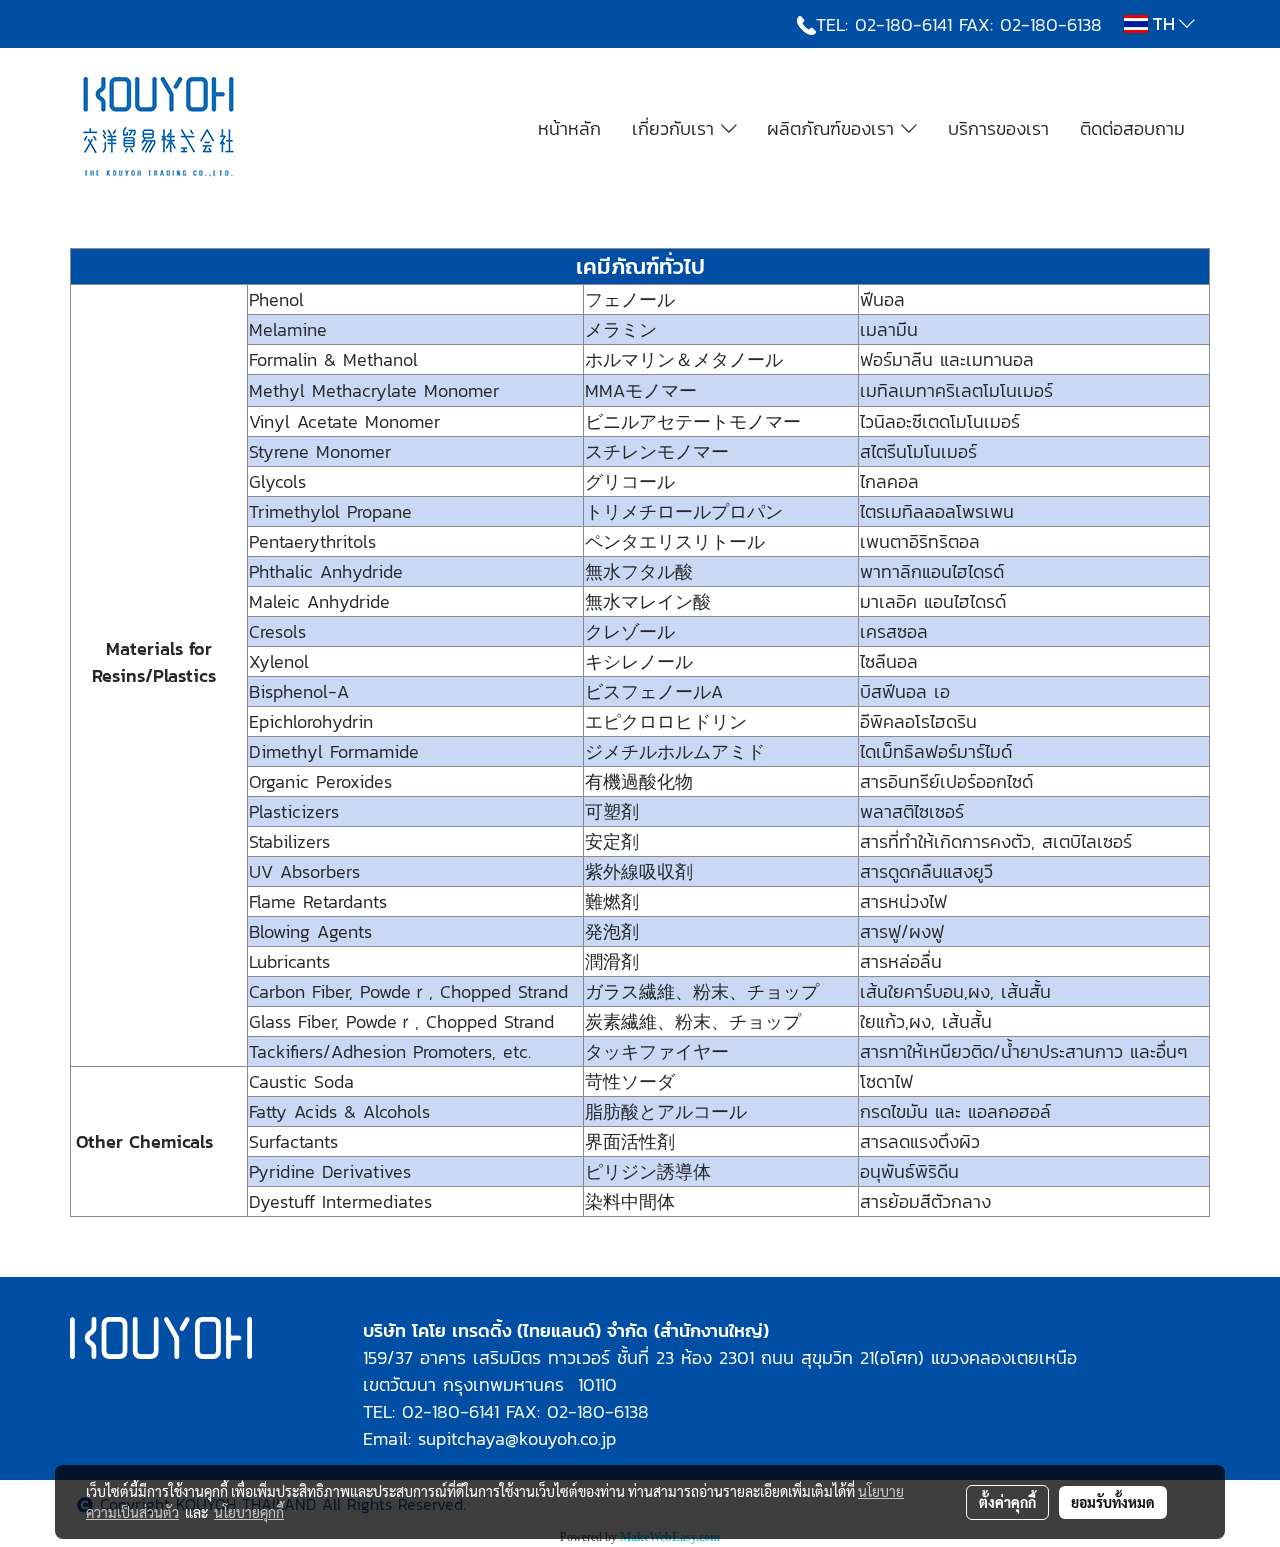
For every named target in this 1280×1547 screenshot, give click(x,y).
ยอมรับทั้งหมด (1113, 1502)
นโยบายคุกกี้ (249, 1512)
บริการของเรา (998, 128)
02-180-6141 (903, 24)
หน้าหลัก (569, 128)
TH (1163, 23)
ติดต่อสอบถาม (1132, 128)
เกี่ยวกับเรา (676, 128)
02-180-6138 (1051, 24)
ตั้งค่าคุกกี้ (1007, 1502)
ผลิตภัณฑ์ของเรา (834, 128)
